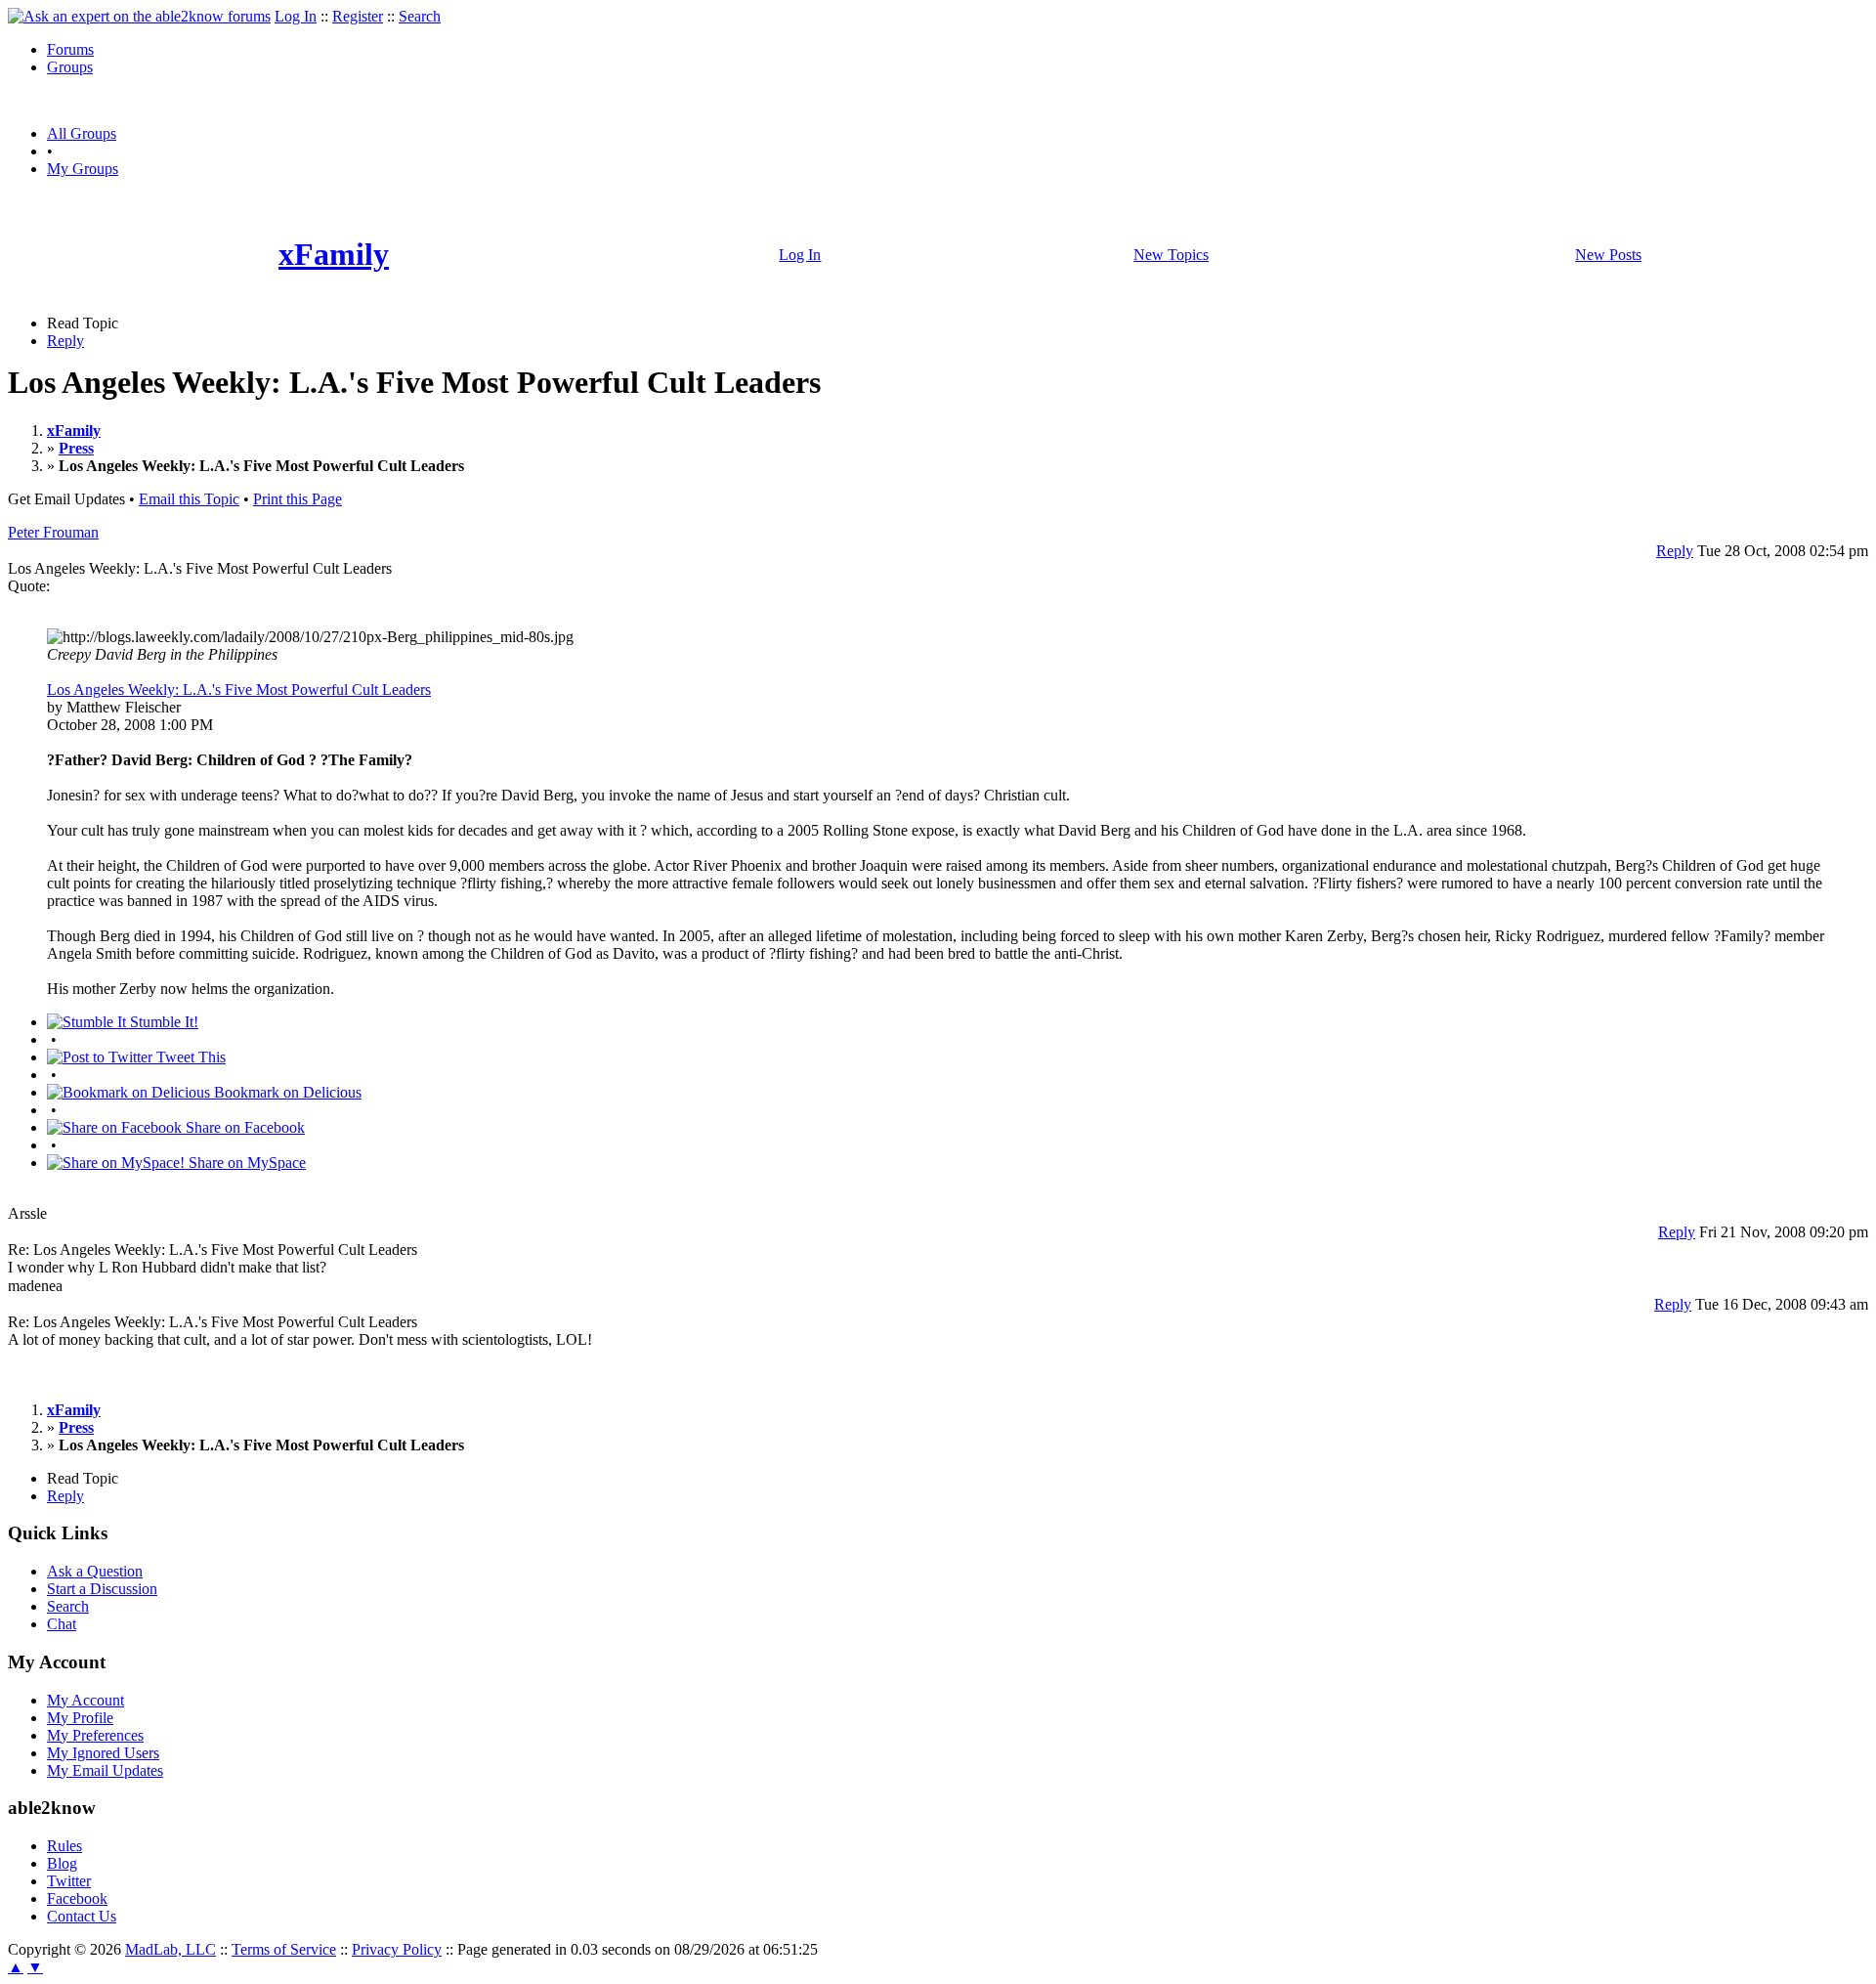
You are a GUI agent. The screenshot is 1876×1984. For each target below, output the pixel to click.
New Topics (1171, 255)
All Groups (82, 133)
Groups (70, 67)
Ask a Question (95, 1571)
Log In (296, 16)
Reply (65, 341)
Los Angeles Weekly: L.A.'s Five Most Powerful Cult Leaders (239, 690)
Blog (62, 1863)
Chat (62, 1624)
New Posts (1608, 255)
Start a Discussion (102, 1589)
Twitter (69, 1881)
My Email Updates (105, 1770)
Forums (70, 49)
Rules (64, 1846)
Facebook (77, 1898)
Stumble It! (162, 1022)
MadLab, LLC (171, 1949)
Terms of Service (284, 1949)
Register (358, 16)
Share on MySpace (245, 1163)
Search (420, 16)
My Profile (80, 1718)
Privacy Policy (397, 1949)
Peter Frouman (53, 532)
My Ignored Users (103, 1753)
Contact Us (82, 1916)
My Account (85, 1700)
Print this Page (298, 499)
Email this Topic (189, 499)
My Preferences (95, 1735)
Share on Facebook (243, 1127)
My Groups (83, 169)
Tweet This (189, 1057)
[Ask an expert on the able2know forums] (139, 16)
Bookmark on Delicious (286, 1092)
